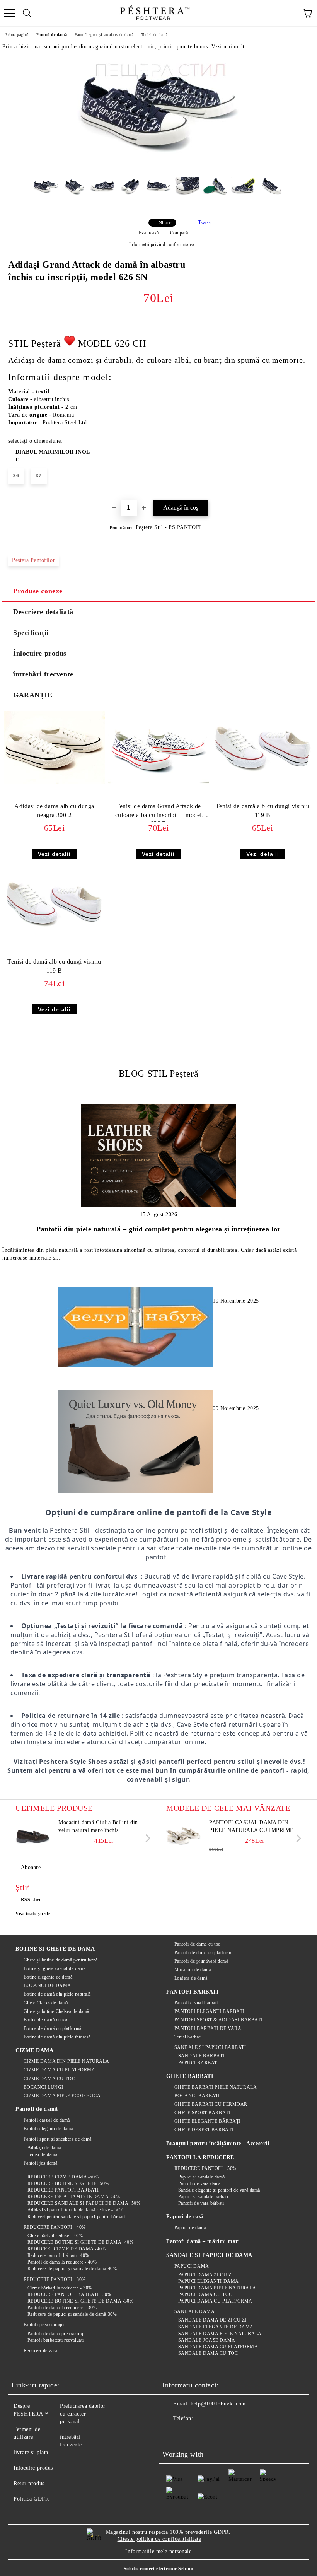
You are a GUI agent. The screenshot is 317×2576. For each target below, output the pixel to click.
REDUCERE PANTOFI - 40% (55, 2227)
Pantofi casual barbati (196, 2003)
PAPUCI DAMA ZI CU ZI (206, 2275)
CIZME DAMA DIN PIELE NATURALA (66, 2061)
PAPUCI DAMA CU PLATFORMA (215, 2301)
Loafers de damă (191, 1978)
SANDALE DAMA (194, 2311)
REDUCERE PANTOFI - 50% (205, 2168)
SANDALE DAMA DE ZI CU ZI (212, 2320)
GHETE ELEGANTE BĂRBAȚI (208, 2121)
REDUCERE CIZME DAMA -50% (63, 2177)
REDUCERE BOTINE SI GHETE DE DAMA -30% (80, 2301)
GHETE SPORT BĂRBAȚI (202, 2113)
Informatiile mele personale (158, 2551)
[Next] (146, 1838)
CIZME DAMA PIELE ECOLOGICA (62, 2096)
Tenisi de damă (155, 35)
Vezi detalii (54, 854)
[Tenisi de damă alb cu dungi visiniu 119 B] (263, 782)
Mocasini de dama (193, 1970)
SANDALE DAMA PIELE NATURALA (220, 2334)
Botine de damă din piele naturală (57, 1994)
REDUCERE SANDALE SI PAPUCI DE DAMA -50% (84, 2203)
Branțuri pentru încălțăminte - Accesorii (218, 2143)
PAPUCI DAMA (192, 2266)
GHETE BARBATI (190, 2076)
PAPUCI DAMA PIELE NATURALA (217, 2288)
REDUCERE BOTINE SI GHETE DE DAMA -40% (80, 2242)
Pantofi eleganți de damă (48, 2129)
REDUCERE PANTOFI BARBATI (63, 2190)
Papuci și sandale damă (202, 2177)
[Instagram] (206, 2434)
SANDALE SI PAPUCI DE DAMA (209, 2255)
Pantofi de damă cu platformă (204, 1953)
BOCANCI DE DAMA (47, 1985)
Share (165, 223)
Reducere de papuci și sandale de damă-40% (72, 2269)
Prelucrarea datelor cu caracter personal (83, 2414)
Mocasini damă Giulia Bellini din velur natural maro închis (98, 1826)
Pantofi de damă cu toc (197, 1944)
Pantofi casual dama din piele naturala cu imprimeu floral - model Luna (254, 1827)
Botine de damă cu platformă (53, 2028)
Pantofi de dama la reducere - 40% (62, 2262)
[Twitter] (189, 2434)
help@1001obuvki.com (218, 2404)
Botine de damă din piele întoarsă (57, 2037)
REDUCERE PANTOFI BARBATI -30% (69, 2294)
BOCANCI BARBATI (197, 2096)
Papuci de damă (190, 2228)
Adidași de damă (44, 2148)
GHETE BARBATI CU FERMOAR (211, 2104)
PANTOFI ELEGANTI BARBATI (209, 2011)
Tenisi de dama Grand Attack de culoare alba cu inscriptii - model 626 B (158, 812)
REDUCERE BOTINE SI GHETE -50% (68, 2183)
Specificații (31, 633)
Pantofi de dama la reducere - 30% (62, 2308)
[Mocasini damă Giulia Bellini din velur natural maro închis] (33, 1836)
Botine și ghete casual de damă (55, 1968)
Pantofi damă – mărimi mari (203, 2241)
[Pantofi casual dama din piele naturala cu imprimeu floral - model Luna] (184, 1836)
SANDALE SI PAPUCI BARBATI (210, 2047)
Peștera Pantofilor (33, 560)
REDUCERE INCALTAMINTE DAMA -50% (74, 2197)
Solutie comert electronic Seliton (158, 2569)
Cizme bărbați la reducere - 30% (60, 2288)
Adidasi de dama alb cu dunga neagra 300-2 (54, 811)
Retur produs (29, 2483)
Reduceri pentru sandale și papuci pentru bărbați (76, 2217)
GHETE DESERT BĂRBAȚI (204, 2130)
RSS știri (31, 1900)
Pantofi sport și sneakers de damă (104, 35)
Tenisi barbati (188, 2037)
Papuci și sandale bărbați (203, 2197)
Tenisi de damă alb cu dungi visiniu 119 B (263, 811)
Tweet (205, 223)
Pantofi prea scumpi (44, 2325)
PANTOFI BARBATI (192, 1992)
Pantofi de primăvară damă (201, 1961)
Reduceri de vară (41, 2351)
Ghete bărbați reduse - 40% (55, 2236)
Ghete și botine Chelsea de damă (56, 2011)
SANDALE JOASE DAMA (207, 2340)
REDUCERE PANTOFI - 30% (55, 2279)
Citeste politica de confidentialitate (159, 2539)
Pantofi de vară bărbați (201, 2203)
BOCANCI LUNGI (43, 2087)
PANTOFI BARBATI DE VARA (208, 2028)
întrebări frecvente (43, 674)
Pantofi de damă (52, 35)
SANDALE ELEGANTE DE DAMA (216, 2327)
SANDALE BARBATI (201, 2056)
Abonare (31, 1867)
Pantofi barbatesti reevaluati (56, 2340)
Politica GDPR (31, 2499)
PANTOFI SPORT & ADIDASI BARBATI (218, 2020)
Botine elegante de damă (48, 1977)
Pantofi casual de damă (47, 2120)
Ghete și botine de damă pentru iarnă (61, 1960)
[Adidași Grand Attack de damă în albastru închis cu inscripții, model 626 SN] (158, 165)
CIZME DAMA (35, 2050)
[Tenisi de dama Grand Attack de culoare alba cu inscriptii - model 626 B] (158, 782)
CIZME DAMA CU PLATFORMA (59, 2070)
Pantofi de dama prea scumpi (57, 2334)
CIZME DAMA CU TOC (49, 2079)
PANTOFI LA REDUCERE (200, 2157)
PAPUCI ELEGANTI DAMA (209, 2281)
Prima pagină (17, 35)
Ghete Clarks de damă (46, 2003)
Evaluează (149, 233)
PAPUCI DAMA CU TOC (205, 2294)
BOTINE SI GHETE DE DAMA (55, 1949)
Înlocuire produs (40, 653)
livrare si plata (31, 2452)
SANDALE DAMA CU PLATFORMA (218, 2347)
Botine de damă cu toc (46, 2020)
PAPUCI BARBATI (199, 2063)
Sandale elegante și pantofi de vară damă (219, 2190)
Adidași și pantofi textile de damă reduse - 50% (76, 2210)
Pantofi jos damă (41, 2163)
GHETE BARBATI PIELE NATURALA (216, 2087)
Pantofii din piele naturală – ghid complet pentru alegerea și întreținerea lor (158, 1229)
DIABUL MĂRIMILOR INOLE (53, 456)
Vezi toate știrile (33, 1914)
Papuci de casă (185, 2217)
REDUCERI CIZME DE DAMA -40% (67, 2249)
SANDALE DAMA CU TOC (208, 2353)
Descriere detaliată (43, 612)
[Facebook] (172, 2434)
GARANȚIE (33, 695)
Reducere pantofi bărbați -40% (58, 2255)
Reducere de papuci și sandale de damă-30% (72, 2314)
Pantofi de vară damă (199, 2183)
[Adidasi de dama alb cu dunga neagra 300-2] (54, 782)
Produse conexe (38, 591)
